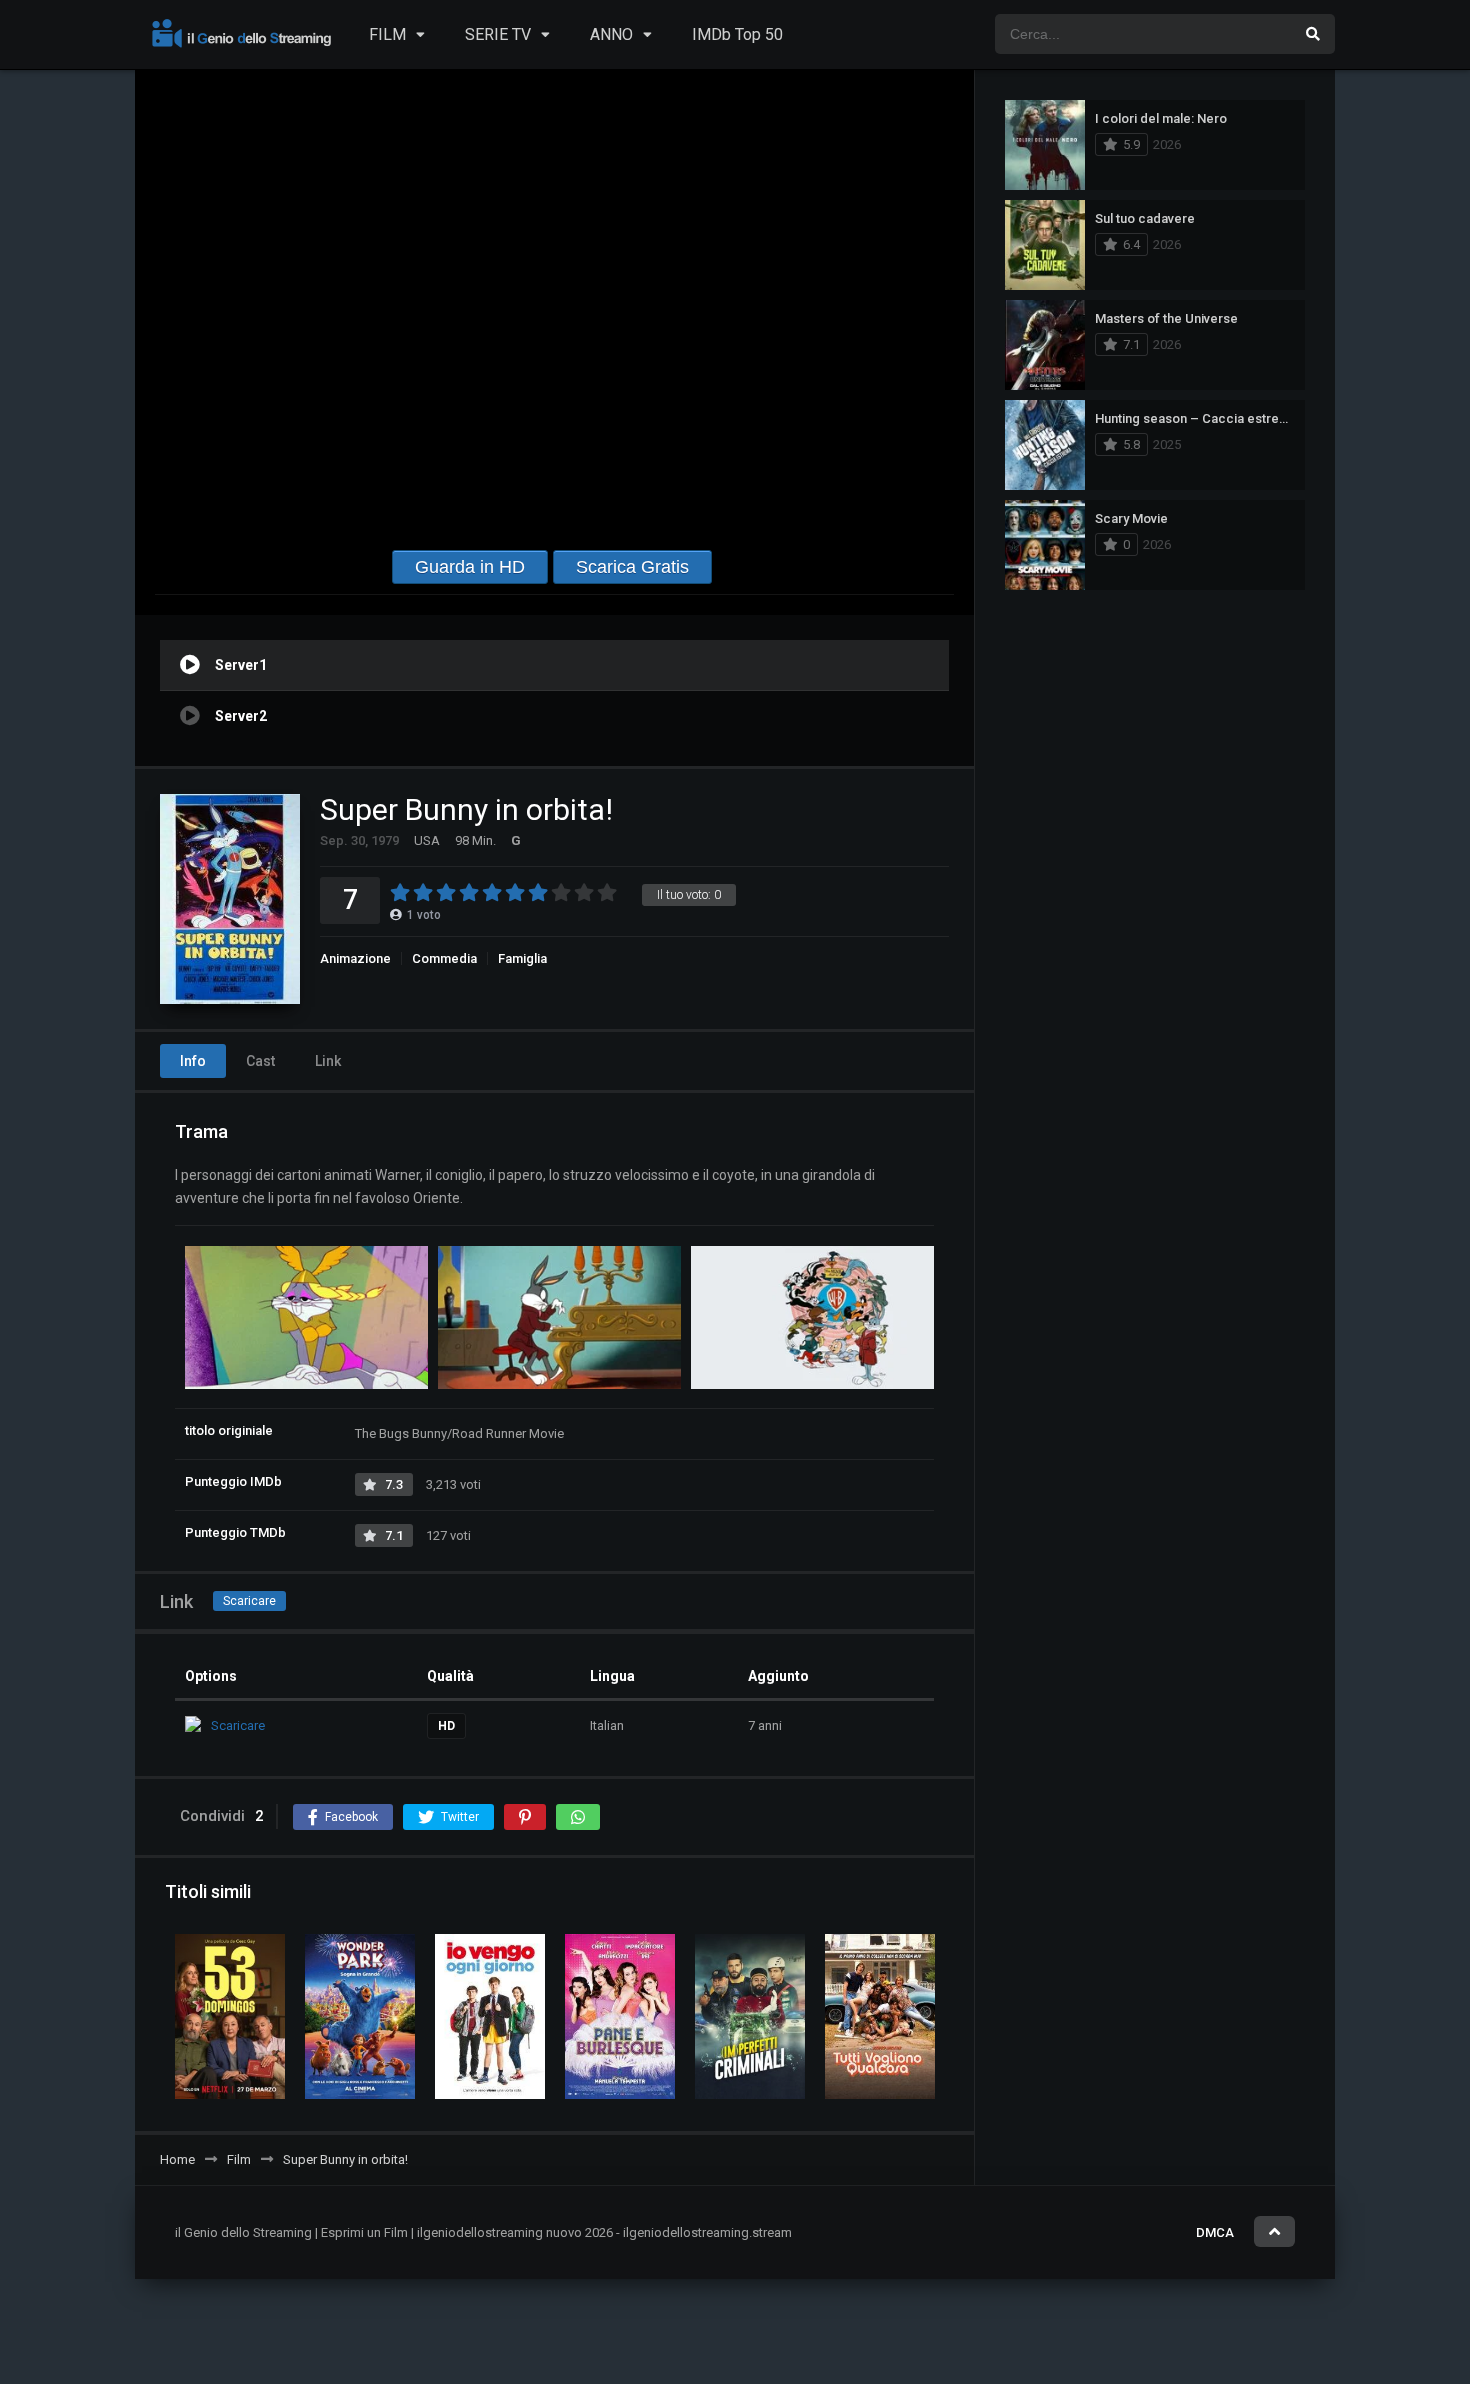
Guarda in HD (470, 567)
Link (328, 1061)
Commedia (444, 958)
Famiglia (522, 958)
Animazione (355, 958)
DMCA (1215, 2232)
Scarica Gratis (632, 567)
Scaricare (249, 1601)
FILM (387, 34)
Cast (260, 1061)
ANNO (611, 34)
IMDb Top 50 (737, 34)
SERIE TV (498, 34)
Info (193, 1061)
